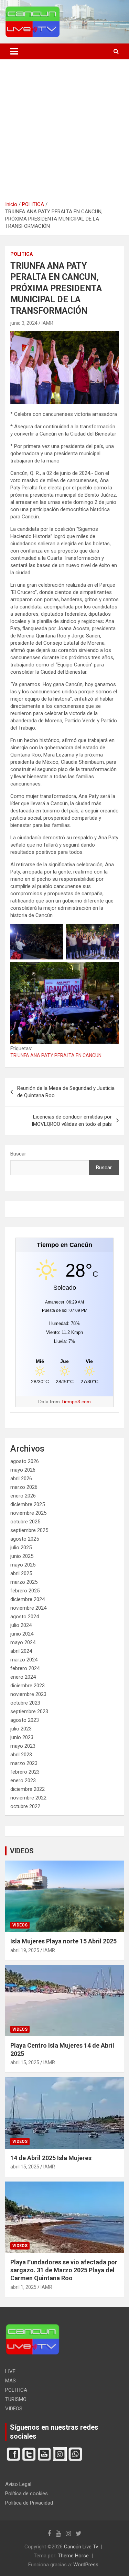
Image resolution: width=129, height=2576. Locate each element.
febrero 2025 (25, 1591)
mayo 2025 (23, 1565)
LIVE (10, 2371)
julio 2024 (21, 1625)
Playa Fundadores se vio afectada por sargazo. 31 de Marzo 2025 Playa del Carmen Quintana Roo (64, 2270)
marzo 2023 (24, 1763)
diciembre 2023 (28, 1686)
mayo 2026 (23, 1470)
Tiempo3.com (76, 1402)
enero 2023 (23, 1780)
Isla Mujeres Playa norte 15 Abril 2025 (63, 1941)
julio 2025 (21, 1548)
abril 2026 (21, 1479)
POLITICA (21, 254)
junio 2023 (22, 1737)
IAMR (47, 323)
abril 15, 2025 (25, 2062)
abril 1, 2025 (23, 2287)
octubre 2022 (25, 1806)
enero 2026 (23, 1496)
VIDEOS (22, 1851)
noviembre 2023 (28, 1694)
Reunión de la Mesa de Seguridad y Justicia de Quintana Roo (66, 1092)
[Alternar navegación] (14, 51)
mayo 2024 (23, 1642)
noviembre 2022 (28, 1798)
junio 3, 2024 (24, 323)
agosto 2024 (25, 1617)
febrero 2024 (25, 1668)
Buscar (18, 1154)
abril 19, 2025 (25, 1950)
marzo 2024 (24, 1660)
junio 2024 (22, 1634)
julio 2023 (21, 1729)
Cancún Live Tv (81, 2547)
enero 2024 (23, 1677)
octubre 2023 (25, 1703)
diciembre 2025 (28, 1504)
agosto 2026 (25, 1461)
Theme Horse (73, 2556)
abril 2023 (21, 1755)
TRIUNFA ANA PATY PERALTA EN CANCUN (56, 1055)
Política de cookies (26, 2494)
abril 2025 (21, 1573)
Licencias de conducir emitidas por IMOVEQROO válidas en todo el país (72, 1120)
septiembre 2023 (29, 1711)
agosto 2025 (25, 1539)
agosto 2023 (25, 1720)
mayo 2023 (23, 1746)
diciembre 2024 (28, 1599)
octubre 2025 (25, 1522)
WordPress (86, 2565)
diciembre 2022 (28, 1789)
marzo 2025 (24, 1582)
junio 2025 (22, 1556)
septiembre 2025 (29, 1530)
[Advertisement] (64, 133)
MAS (10, 2381)
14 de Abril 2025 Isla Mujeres (51, 2158)
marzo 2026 (24, 1487)
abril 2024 (21, 1651)
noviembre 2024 (28, 1608)
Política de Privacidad (29, 2503)
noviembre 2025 (28, 1513)
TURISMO (16, 2399)
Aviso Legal (18, 2484)
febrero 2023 (25, 1772)
